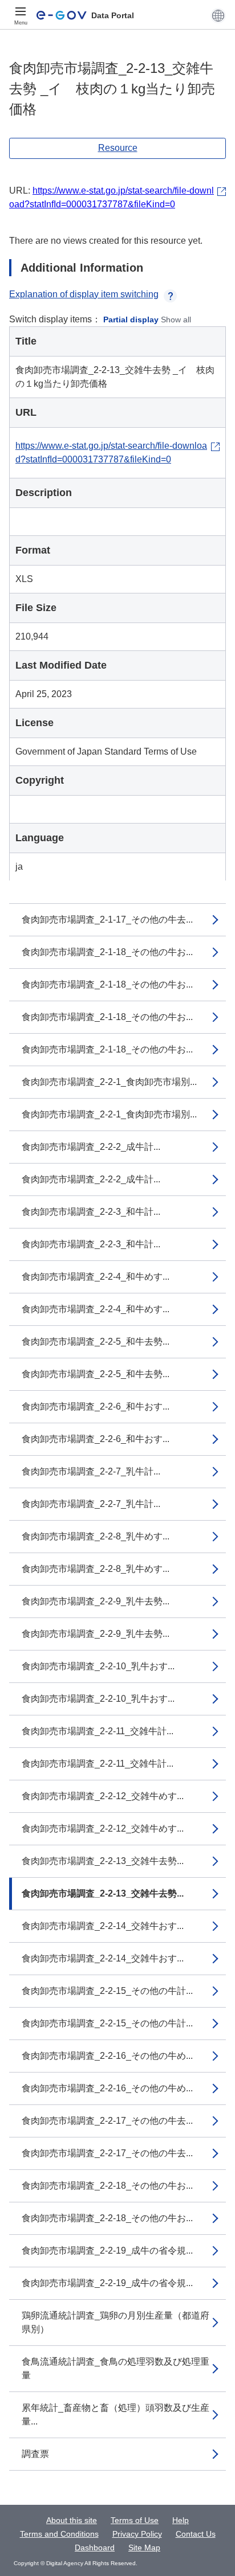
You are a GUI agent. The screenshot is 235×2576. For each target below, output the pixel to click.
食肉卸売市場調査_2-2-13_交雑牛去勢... (103, 1861)
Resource (118, 148)
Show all (176, 320)
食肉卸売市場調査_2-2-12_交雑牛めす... (103, 1796)
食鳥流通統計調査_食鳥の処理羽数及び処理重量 (116, 2368)
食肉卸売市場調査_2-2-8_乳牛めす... (96, 1536)
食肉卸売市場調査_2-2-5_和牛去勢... (96, 1342)
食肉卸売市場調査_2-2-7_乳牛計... (91, 1471)
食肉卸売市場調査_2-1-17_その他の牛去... (107, 920)
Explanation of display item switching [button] (84, 294)
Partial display (131, 320)
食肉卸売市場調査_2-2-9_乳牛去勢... (96, 1601)
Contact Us (196, 2534)
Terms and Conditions (59, 2534)
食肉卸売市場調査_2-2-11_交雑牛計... (98, 1731)
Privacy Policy (137, 2534)
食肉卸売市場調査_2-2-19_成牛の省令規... (107, 2251)
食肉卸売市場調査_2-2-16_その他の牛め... (107, 2056)
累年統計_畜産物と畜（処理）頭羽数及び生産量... (116, 2415)
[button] (218, 15)
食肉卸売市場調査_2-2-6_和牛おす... (96, 1406)
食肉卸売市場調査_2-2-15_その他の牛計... (107, 1991)
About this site (72, 2520)
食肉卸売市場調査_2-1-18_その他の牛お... (107, 952)
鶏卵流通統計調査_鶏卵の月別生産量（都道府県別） (116, 2322)
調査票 (35, 2454)
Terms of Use (135, 2520)
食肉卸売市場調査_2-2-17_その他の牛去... (107, 2121)
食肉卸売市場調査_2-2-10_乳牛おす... (98, 1666)
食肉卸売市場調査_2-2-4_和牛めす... (96, 1277)
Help (181, 2520)
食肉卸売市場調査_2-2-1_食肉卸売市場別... (109, 1082)
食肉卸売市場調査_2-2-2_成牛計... (91, 1147)
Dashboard (95, 2548)
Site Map (144, 2548)
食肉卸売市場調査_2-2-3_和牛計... (91, 1212)
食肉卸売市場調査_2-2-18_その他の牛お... (107, 2186)
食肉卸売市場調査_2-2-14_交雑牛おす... (103, 1926)
